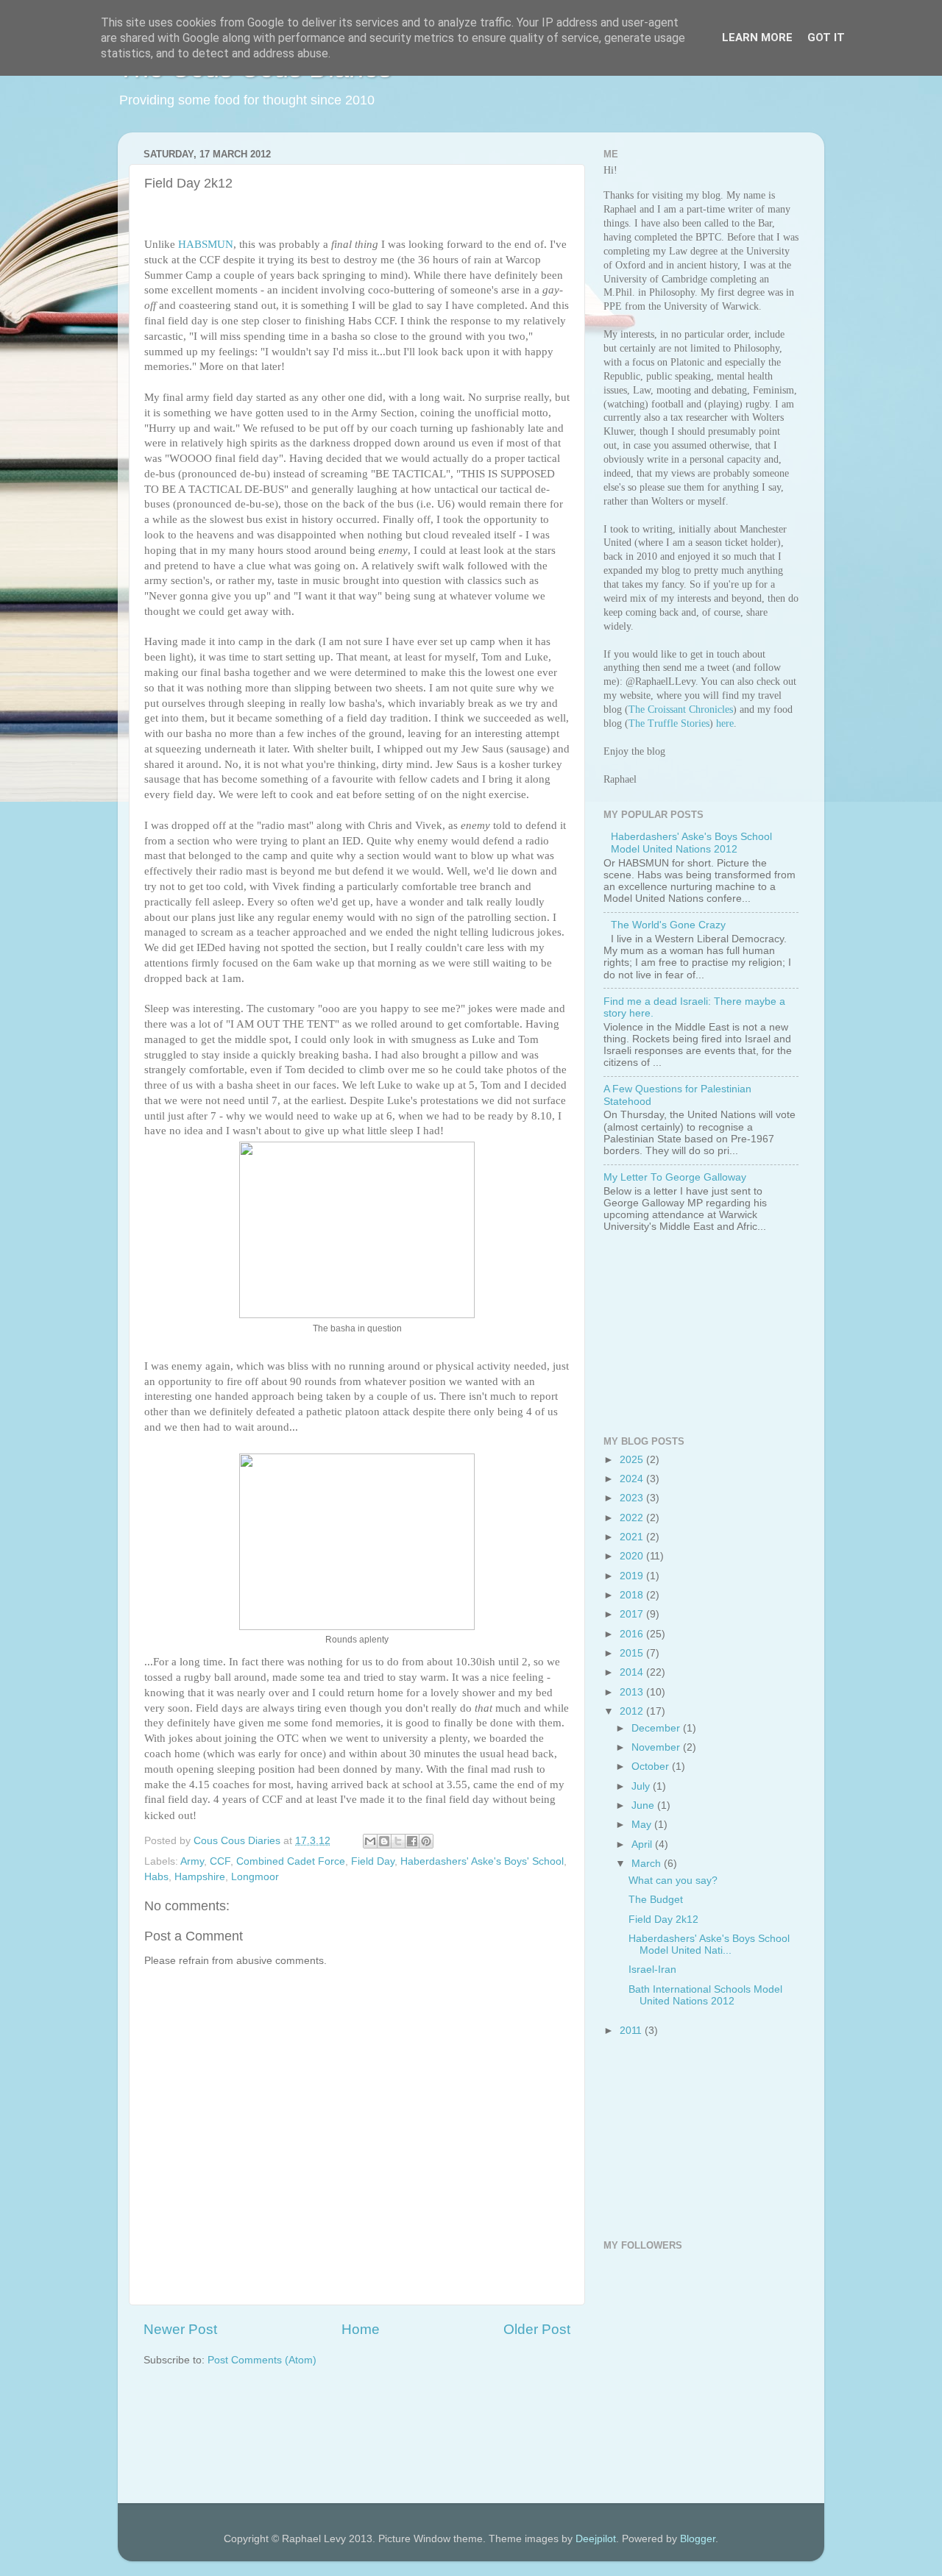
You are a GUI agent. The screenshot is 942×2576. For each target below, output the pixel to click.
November (657, 1747)
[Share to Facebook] (412, 1841)
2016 (633, 1634)
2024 (633, 1479)
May (643, 1825)
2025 (633, 1460)
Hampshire (200, 1877)
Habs (156, 1877)
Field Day (373, 1861)
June (644, 1805)
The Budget (656, 1900)
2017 (633, 1614)
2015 (633, 1653)
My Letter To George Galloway (675, 1177)
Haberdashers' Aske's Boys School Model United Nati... (709, 1945)
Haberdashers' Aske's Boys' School (482, 1861)
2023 (633, 1498)
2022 (633, 1518)
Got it (826, 38)
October (652, 1766)
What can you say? (673, 1881)
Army (192, 1861)
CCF (220, 1861)
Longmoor (255, 1877)
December (657, 1728)
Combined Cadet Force (291, 1861)
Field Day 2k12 (663, 1919)
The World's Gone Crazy (668, 925)
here (725, 723)
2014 (633, 1672)
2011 (632, 2031)
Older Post (537, 2329)
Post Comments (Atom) (262, 2360)
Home (361, 2329)
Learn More (757, 38)
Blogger (698, 2539)
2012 (633, 1711)
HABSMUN (206, 244)
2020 (633, 1556)
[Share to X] (398, 1841)
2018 (633, 1595)
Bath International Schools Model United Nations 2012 (705, 1995)
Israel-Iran (652, 1970)
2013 (633, 1692)
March (648, 1864)
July (642, 1786)
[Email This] (370, 1841)
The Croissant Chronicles (681, 709)
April (643, 1844)
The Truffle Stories (669, 723)
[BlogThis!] (384, 1841)
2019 (633, 1576)
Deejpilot (596, 2539)
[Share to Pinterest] (426, 1841)
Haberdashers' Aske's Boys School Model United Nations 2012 (691, 843)
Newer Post (180, 2329)
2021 (633, 1537)
